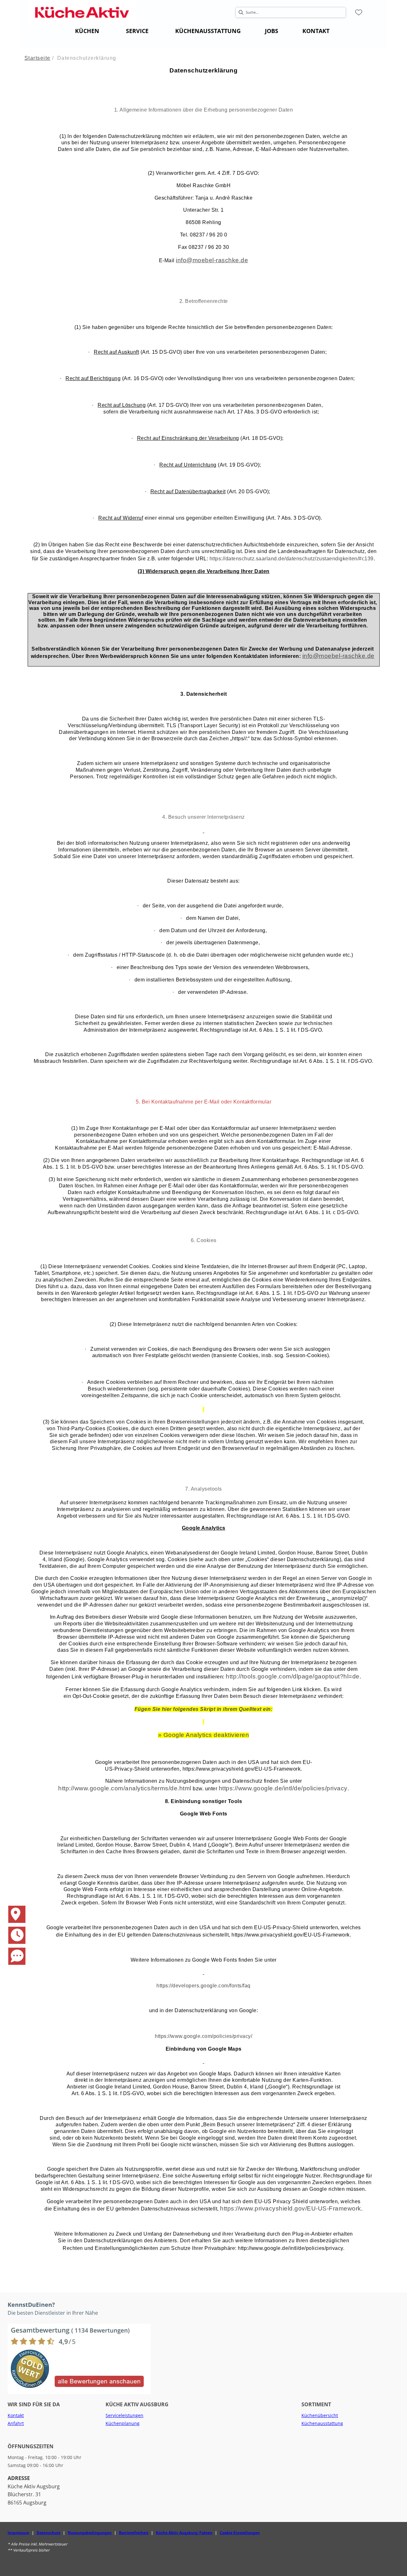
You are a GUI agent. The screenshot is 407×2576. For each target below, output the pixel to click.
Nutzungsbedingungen (90, 2533)
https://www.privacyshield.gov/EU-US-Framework (291, 2208)
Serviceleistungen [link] (124, 2415)
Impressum (18, 2533)
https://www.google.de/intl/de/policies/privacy (283, 1788)
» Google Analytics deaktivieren (204, 1735)
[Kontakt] (13, 1951)
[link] (87, 31)
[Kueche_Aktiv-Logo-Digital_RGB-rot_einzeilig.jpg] (82, 12)
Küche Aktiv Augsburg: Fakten (184, 2533)
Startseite (38, 58)
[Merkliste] (359, 12)
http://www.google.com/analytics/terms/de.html (125, 1788)
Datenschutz (48, 2533)
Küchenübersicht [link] (320, 2415)
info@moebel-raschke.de (212, 260)
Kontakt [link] (16, 2415)
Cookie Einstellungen (240, 2533)
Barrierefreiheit (134, 2533)
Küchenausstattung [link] (322, 2423)
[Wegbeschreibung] (13, 1909)
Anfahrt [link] (16, 2423)
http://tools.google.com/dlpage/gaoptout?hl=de (293, 1676)
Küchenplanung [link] (123, 2423)
